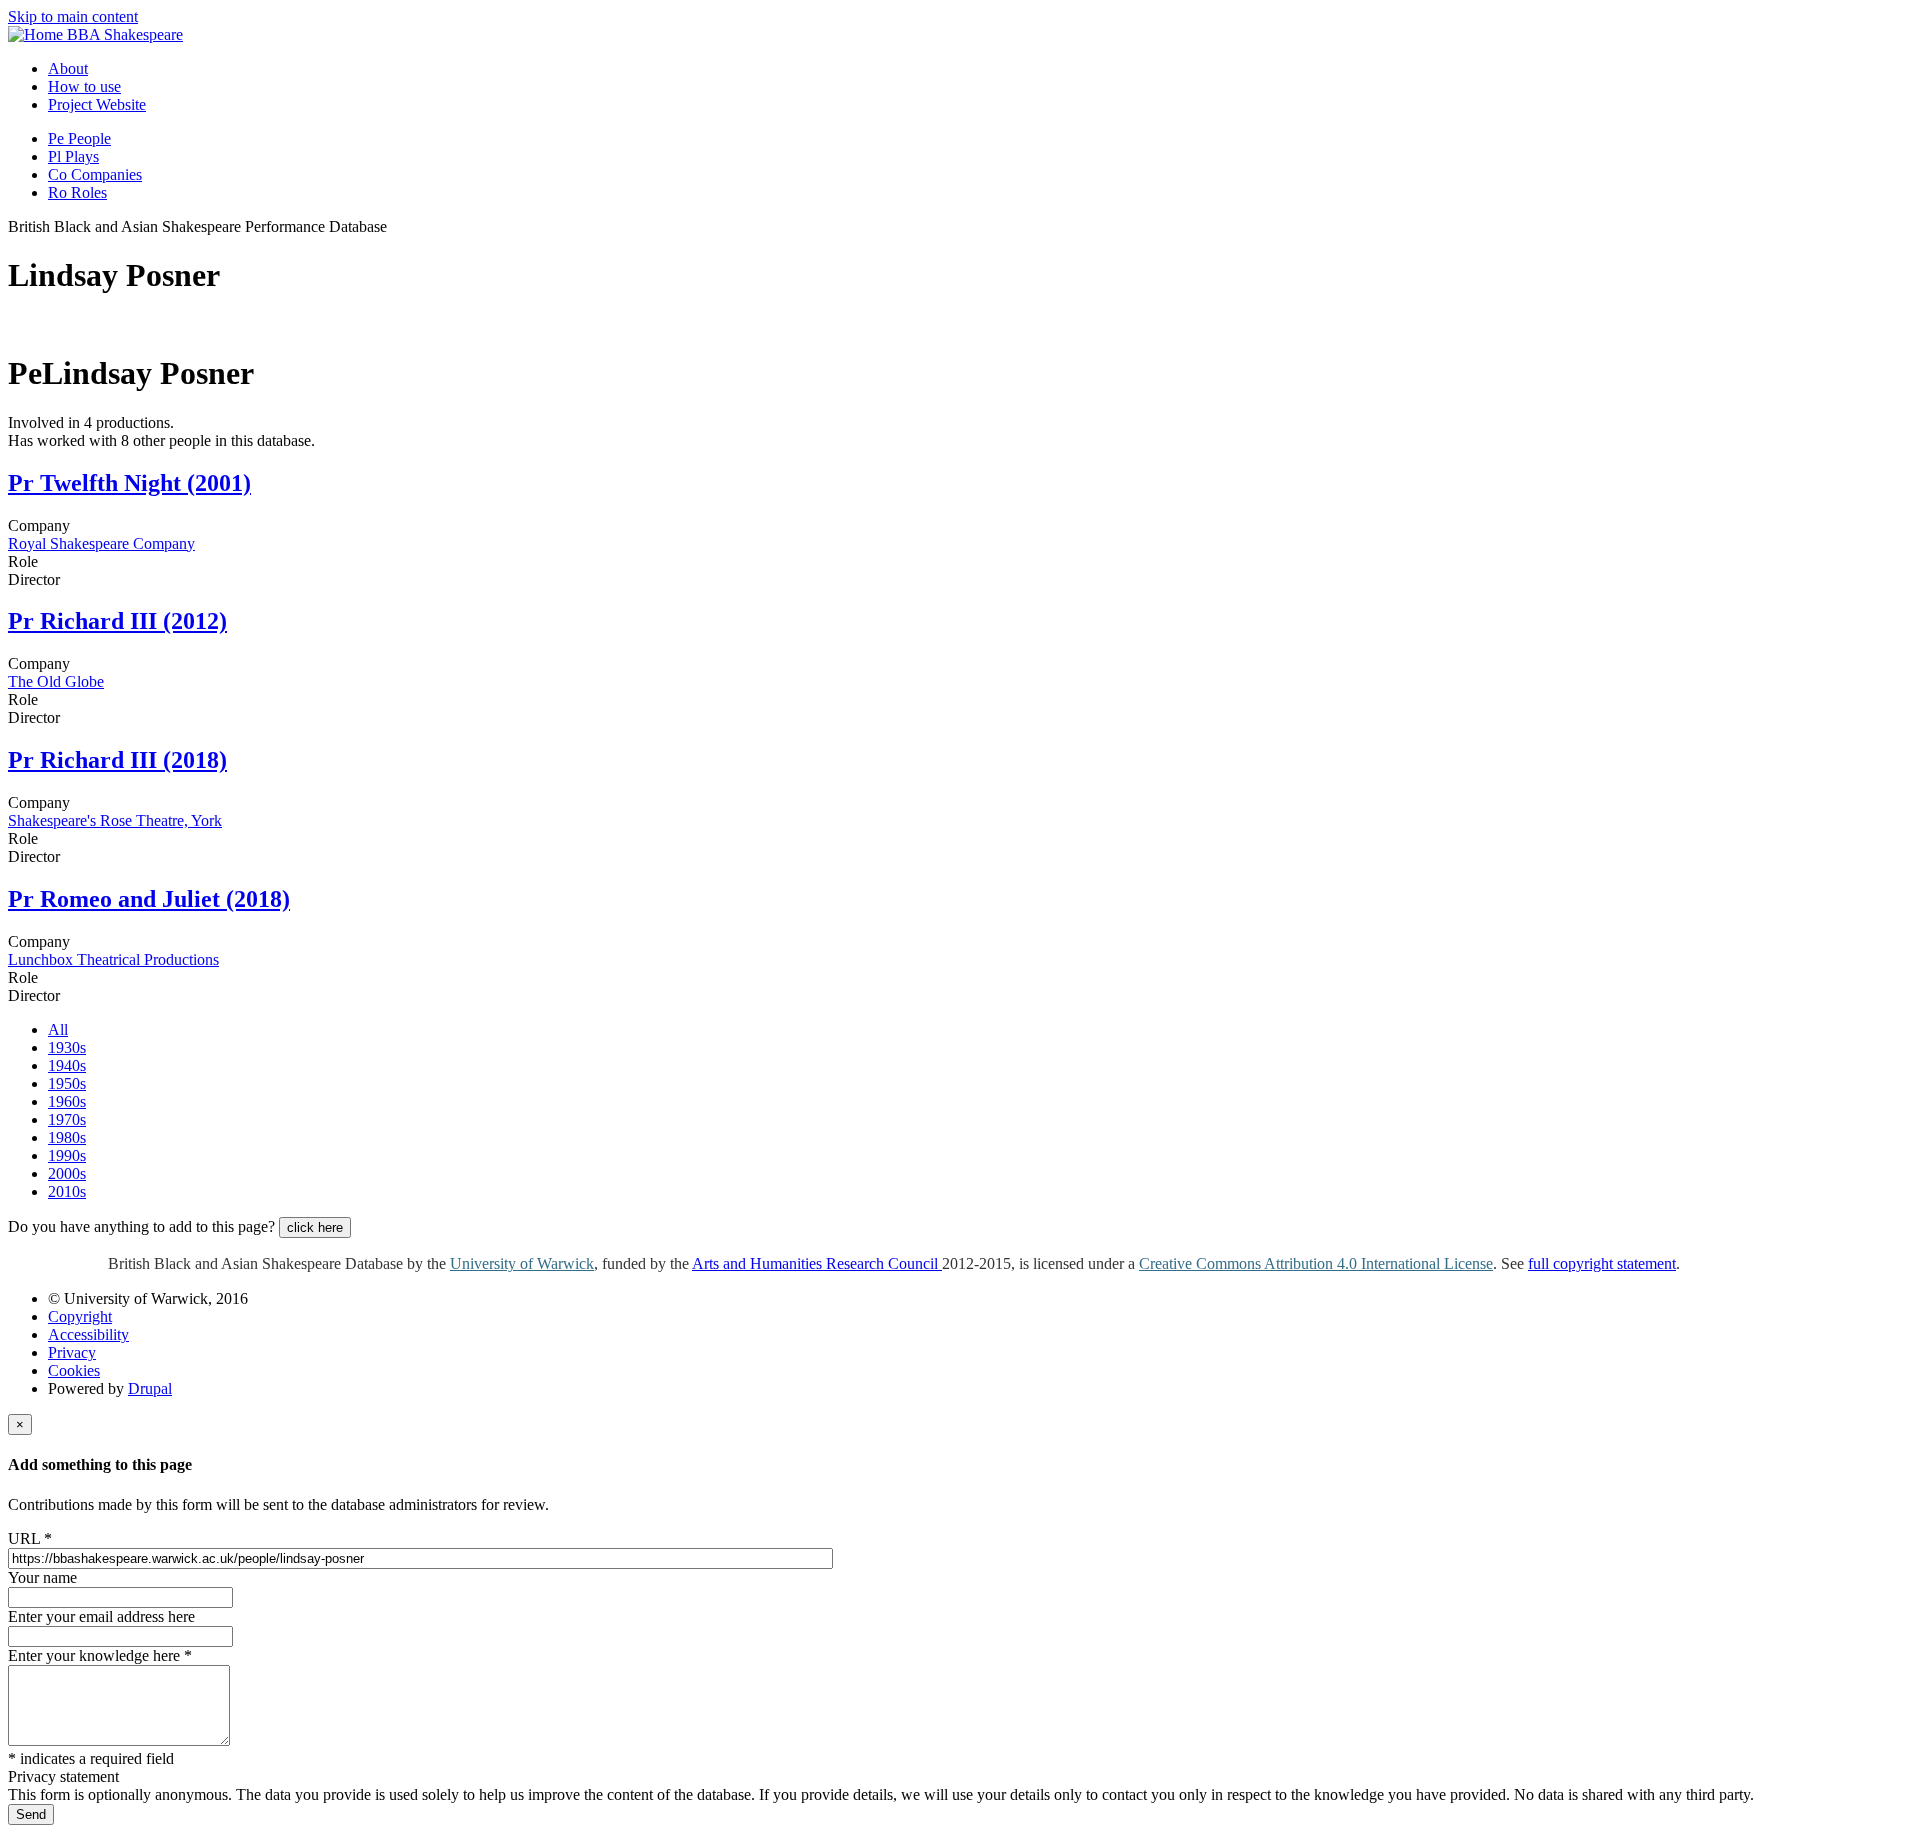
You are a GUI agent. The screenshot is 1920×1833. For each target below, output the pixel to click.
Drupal (150, 1388)
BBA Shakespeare (125, 34)
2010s (67, 1191)
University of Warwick (522, 1263)
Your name (42, 1577)
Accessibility (88, 1334)
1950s (67, 1083)
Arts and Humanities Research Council (817, 1263)
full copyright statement (1602, 1263)
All (58, 1029)
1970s (67, 1119)
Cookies (74, 1370)
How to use (84, 86)
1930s (67, 1047)
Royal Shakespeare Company (101, 543)
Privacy (72, 1352)
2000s (67, 1173)
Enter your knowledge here (100, 1655)
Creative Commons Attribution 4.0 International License (1316, 1263)
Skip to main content (73, 16)
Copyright (80, 1316)
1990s (67, 1155)
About (68, 68)
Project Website (97, 104)
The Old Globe (56, 681)
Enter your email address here (101, 1616)
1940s (67, 1065)
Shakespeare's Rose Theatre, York (115, 820)
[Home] (37, 34)
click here (315, 1227)
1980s (67, 1137)
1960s (67, 1101)
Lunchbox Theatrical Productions (113, 959)
